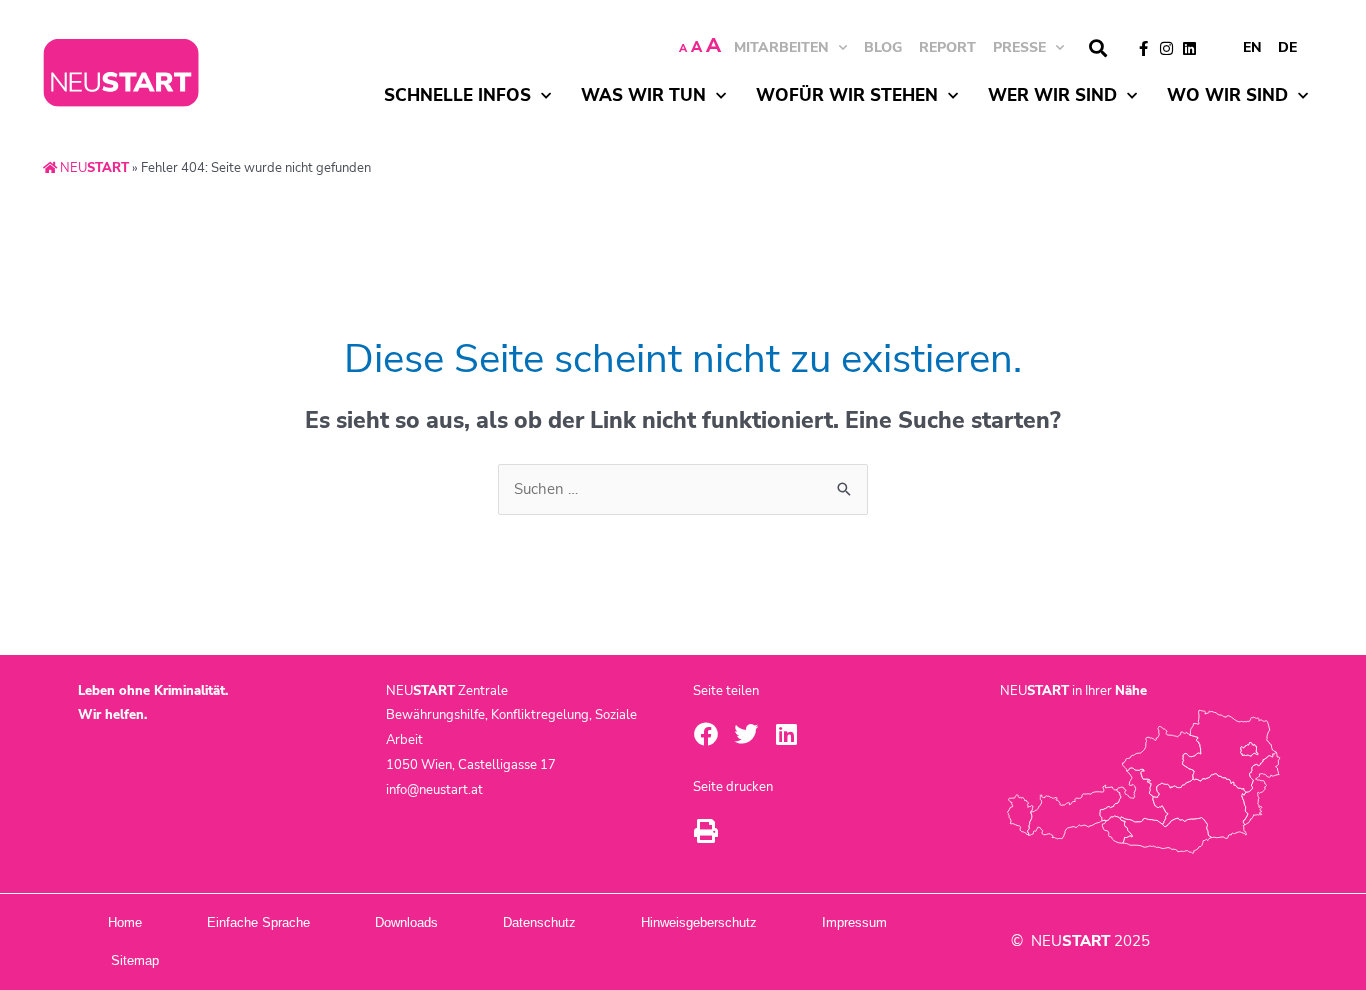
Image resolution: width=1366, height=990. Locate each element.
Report (947, 47)
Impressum (854, 922)
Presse (1019, 47)
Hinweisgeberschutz (699, 922)
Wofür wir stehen (847, 95)
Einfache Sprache (258, 922)
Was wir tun (643, 95)
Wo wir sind (1227, 95)
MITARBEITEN (781, 47)
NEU (93, 168)
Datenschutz (539, 922)
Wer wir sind (1052, 95)
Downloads (406, 922)
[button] (1097, 48)
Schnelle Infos (457, 95)
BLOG (883, 47)
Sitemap (135, 960)
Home (125, 922)
